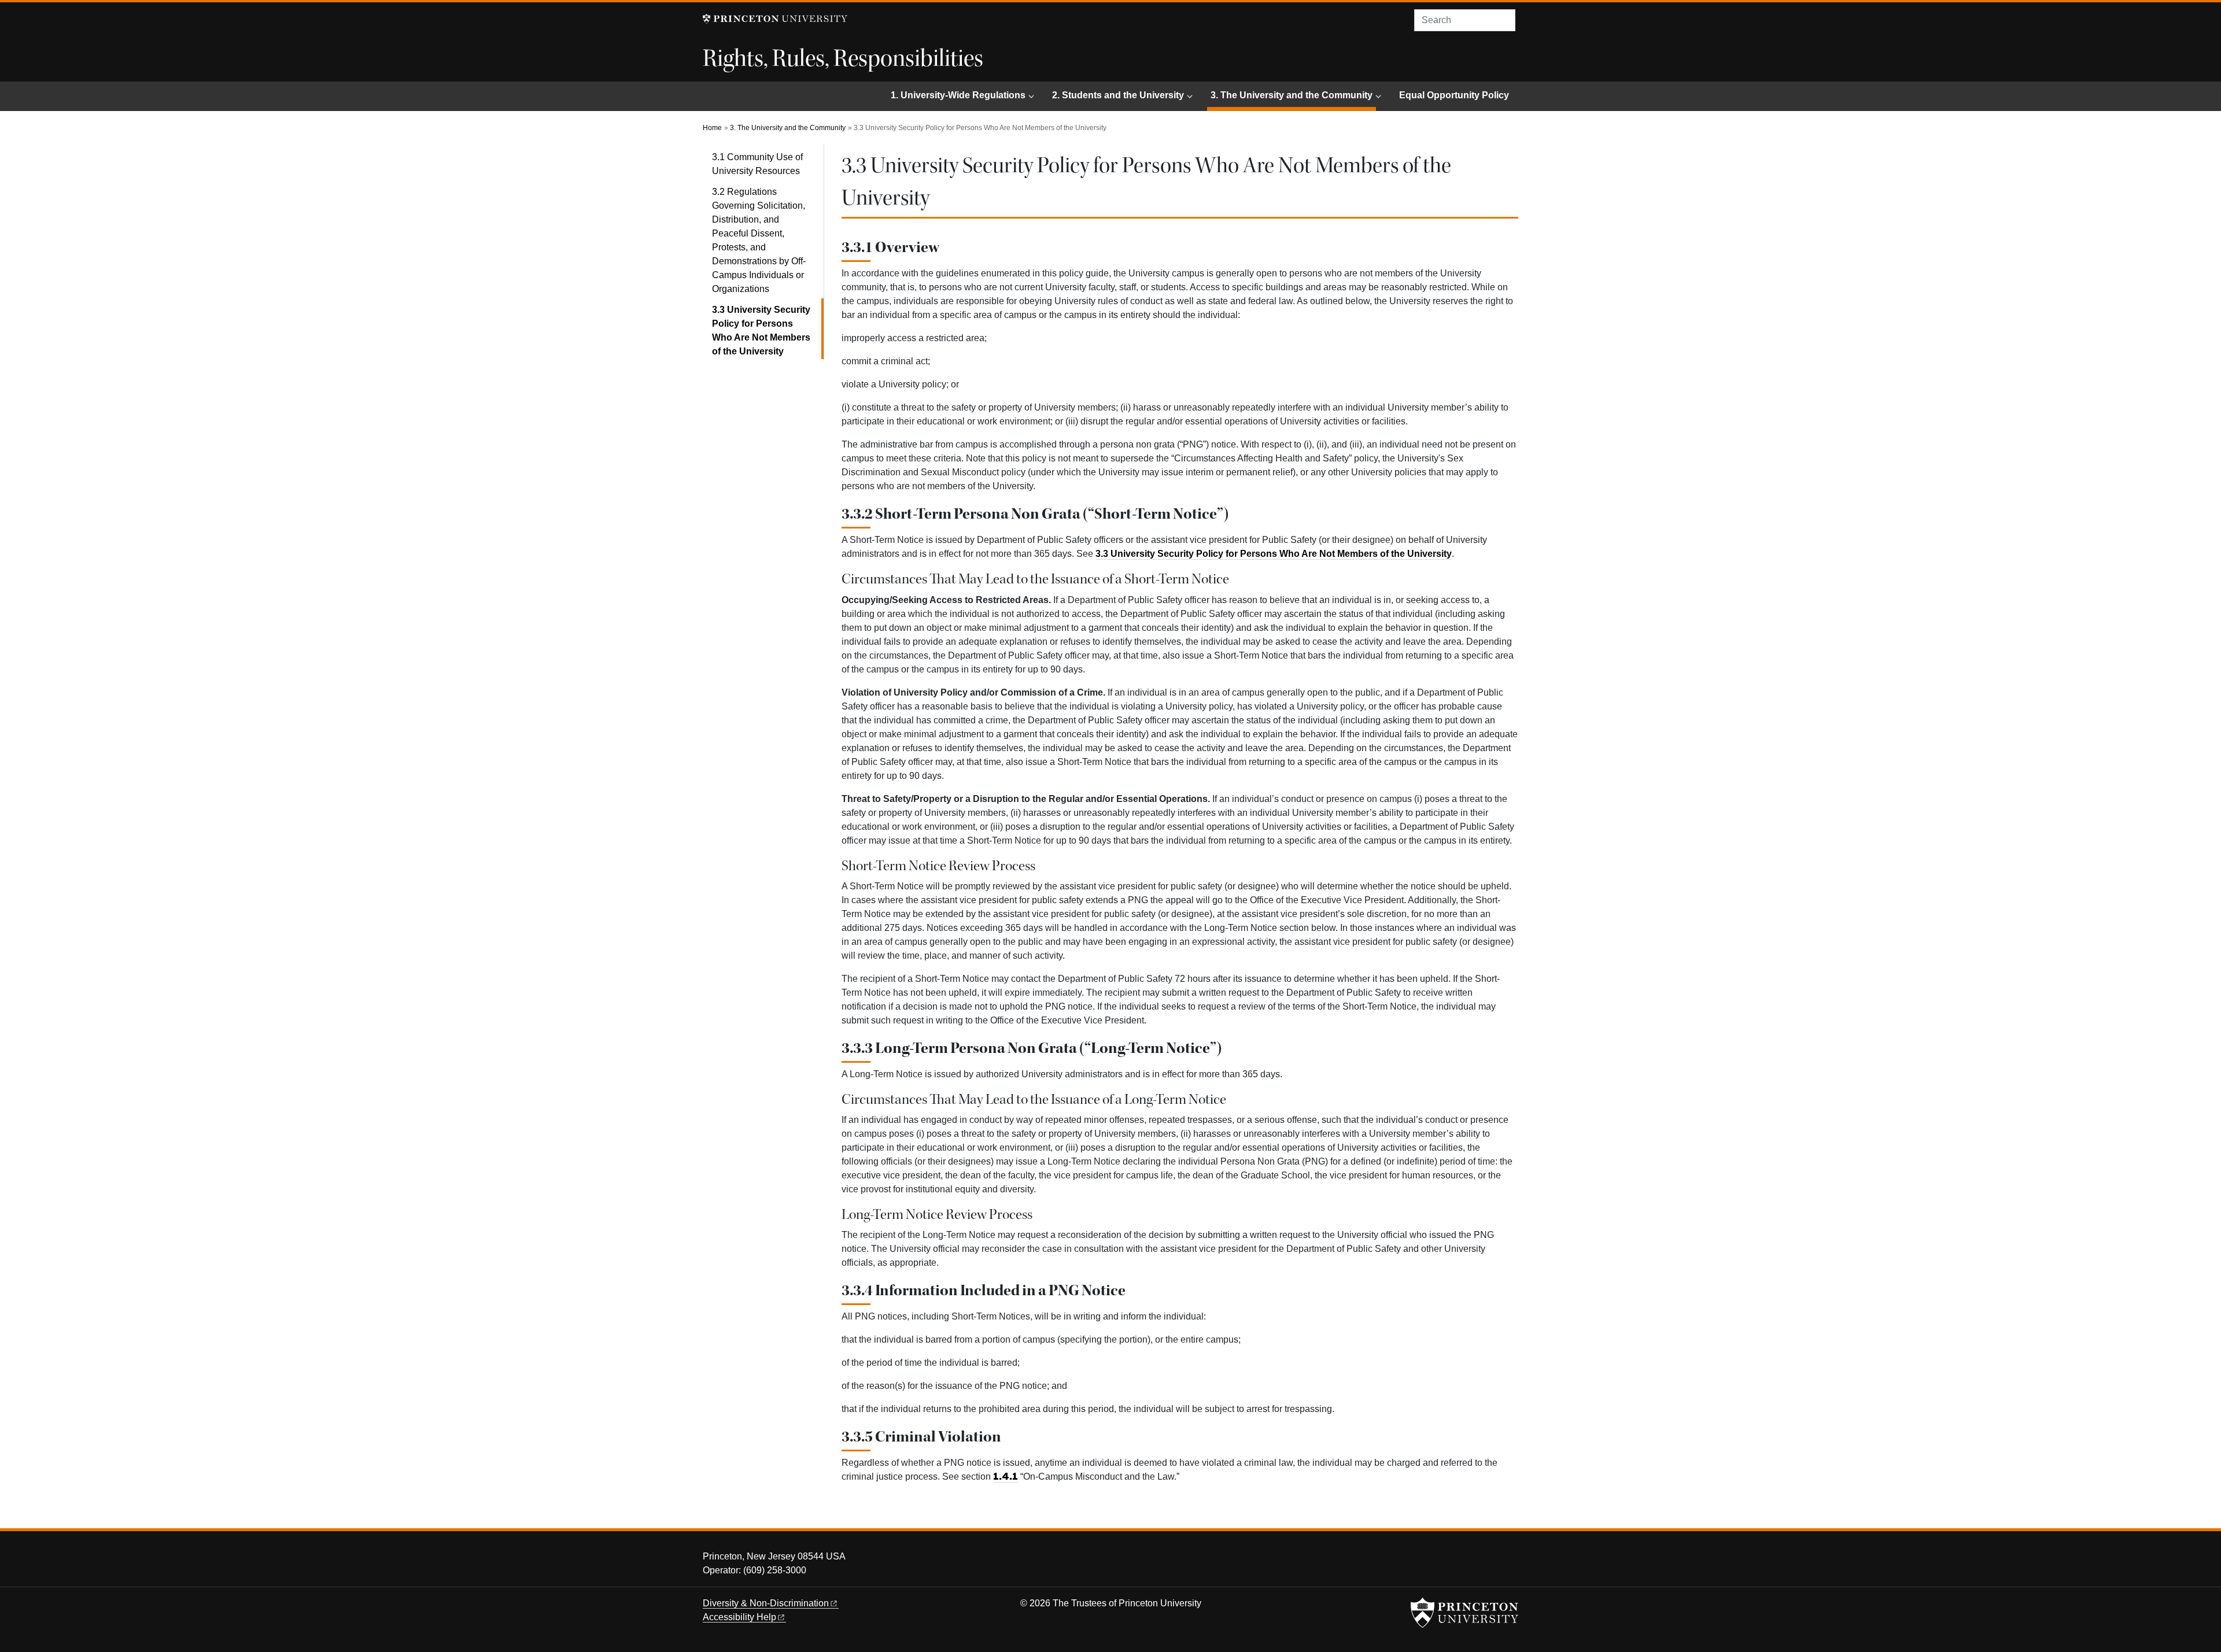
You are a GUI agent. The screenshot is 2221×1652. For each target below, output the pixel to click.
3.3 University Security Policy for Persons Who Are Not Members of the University (768, 330)
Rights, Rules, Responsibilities (843, 58)
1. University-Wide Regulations (958, 95)
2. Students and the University (1118, 95)
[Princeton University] (775, 19)
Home (712, 128)
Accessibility (739, 1617)
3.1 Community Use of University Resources (757, 164)
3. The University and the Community (1293, 95)
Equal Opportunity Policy (1454, 95)
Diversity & (766, 1603)
